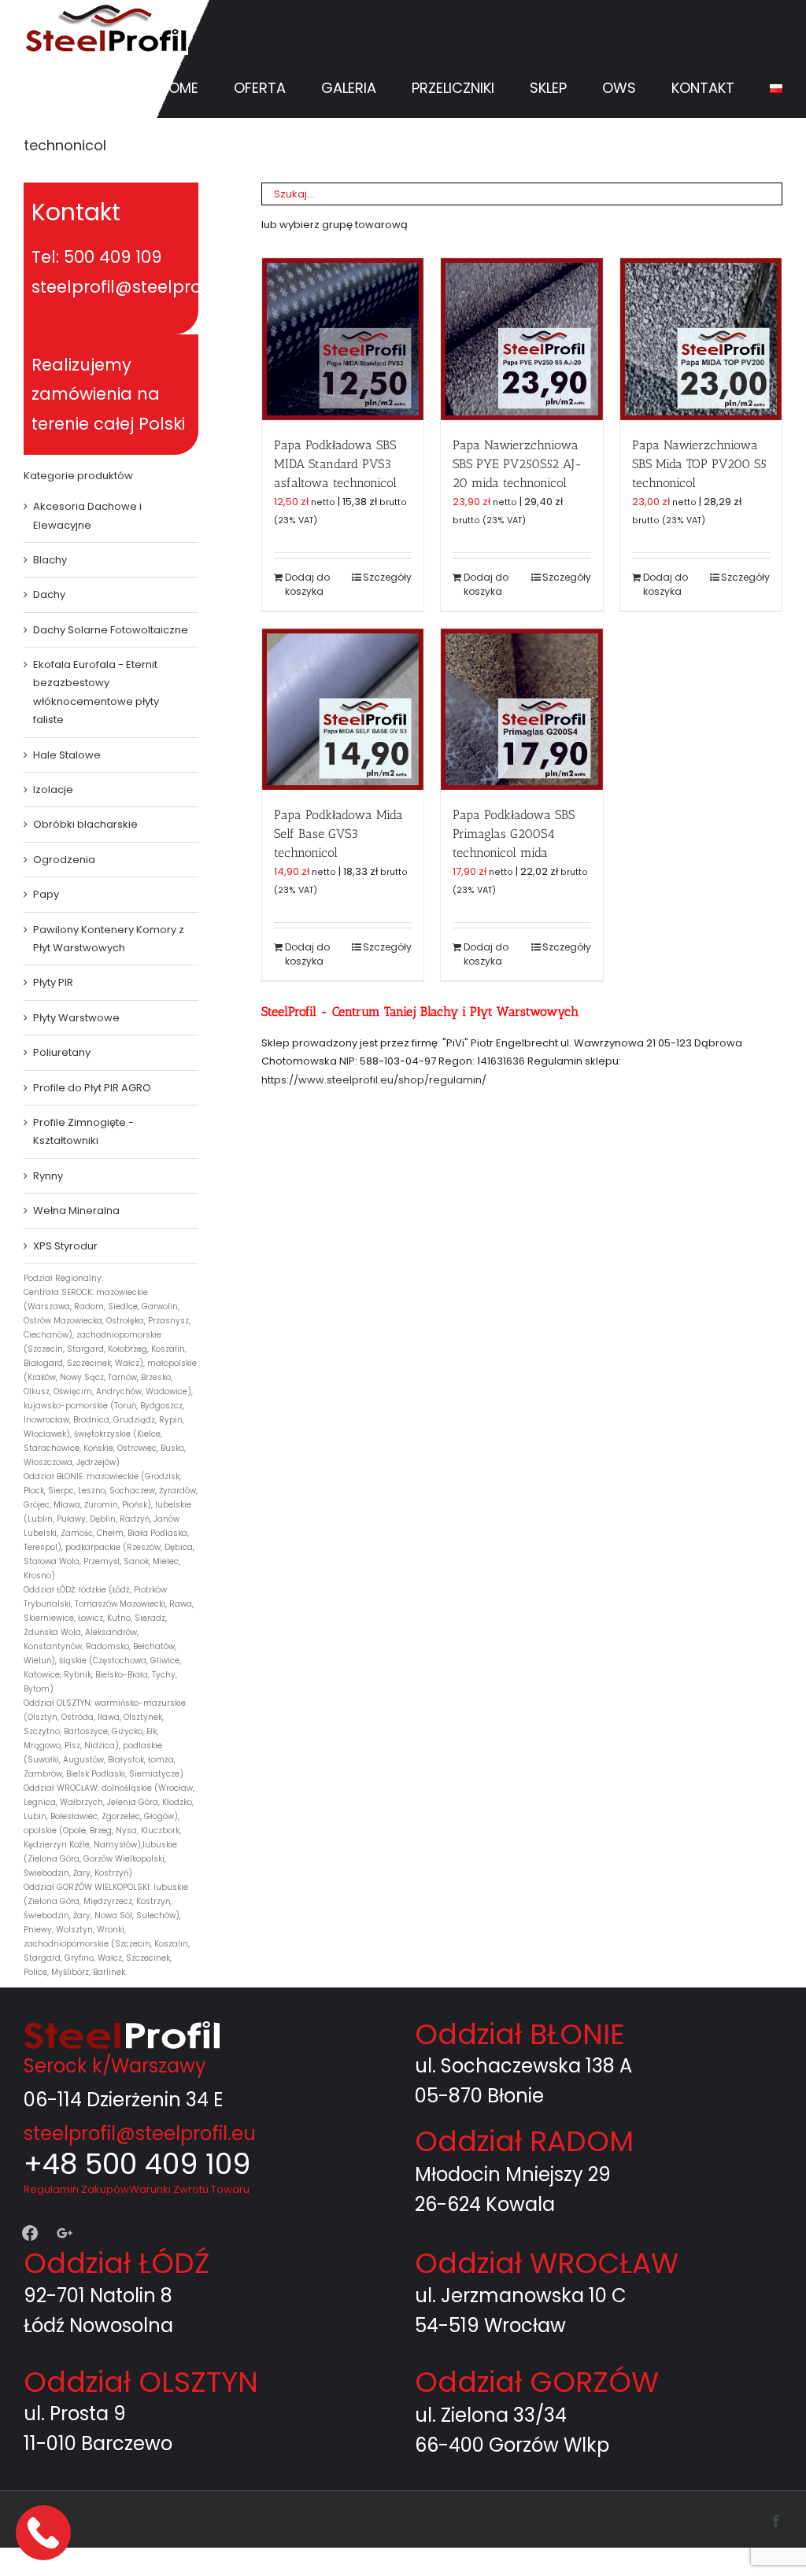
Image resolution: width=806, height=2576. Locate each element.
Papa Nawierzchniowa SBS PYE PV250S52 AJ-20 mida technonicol (518, 464)
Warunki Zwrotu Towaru (189, 2189)
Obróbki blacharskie (85, 824)
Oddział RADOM (524, 2141)
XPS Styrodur (65, 1246)
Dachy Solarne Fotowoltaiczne (111, 630)
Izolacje (53, 790)
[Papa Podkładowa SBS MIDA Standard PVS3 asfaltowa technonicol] (343, 339)
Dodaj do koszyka (307, 584)
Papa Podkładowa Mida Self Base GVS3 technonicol (338, 834)
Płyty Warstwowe (76, 1018)
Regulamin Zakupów (76, 2189)
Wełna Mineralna (76, 1210)
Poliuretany (62, 1052)
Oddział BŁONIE (520, 2034)
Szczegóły (387, 577)
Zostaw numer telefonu (45, 2532)
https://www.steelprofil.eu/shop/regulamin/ (374, 1080)
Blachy (50, 560)
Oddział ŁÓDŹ (116, 2263)
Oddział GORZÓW (537, 2382)
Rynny (48, 1176)
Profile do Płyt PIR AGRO (92, 1088)
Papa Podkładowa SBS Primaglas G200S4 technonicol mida (514, 834)
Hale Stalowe (67, 755)
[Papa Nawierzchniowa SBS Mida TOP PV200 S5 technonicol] (701, 339)
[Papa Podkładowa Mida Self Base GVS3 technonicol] (343, 709)
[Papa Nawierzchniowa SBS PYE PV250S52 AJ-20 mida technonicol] (521, 339)
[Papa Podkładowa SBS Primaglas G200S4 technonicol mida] (521, 709)
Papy (46, 894)
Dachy (49, 594)
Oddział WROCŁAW (547, 2263)
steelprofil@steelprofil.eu (140, 2133)
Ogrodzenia (64, 860)
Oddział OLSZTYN (141, 2382)
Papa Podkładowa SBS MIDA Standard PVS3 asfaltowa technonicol (335, 464)
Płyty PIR (53, 982)
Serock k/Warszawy (115, 2066)
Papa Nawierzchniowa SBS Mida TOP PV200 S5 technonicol (699, 464)
